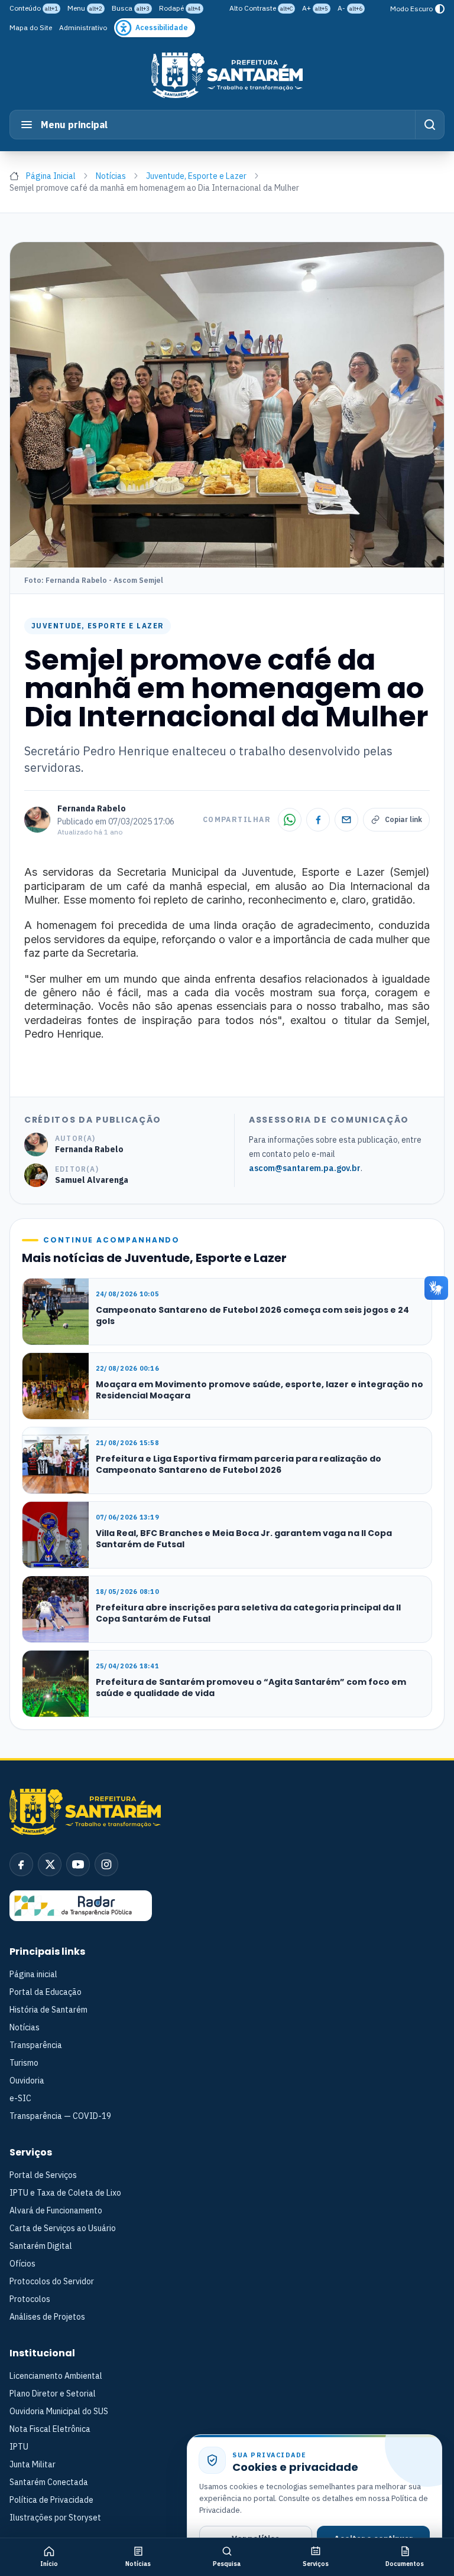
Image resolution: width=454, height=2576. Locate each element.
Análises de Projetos (47, 2317)
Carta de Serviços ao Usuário (63, 2228)
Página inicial (33, 1974)
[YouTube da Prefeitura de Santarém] (78, 1864)
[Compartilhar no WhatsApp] (290, 820)
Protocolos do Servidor (52, 2281)
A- (350, 8)
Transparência (36, 2045)
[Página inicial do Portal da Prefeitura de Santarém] (227, 75)
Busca (131, 8)
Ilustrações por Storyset (55, 2518)
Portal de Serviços (43, 2175)
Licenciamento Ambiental (56, 2376)
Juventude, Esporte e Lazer (196, 176)
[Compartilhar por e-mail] (346, 820)
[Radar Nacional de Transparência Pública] (81, 1906)
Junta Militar (33, 2464)
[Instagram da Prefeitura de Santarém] (106, 1864)
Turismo (24, 2063)
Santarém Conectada (49, 2482)
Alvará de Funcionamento (56, 2210)
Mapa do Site (31, 27)
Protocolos (30, 2299)
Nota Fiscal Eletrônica (50, 2429)
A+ (315, 8)
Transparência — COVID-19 (60, 2116)
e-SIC (20, 2098)
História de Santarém (48, 2010)
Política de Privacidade (51, 2500)
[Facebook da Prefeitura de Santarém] (21, 1864)
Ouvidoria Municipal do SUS (59, 2411)
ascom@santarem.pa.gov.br (305, 1168)
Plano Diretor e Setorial (53, 2394)
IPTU (19, 2447)
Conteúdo (34, 8)
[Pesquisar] (429, 125)
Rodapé (180, 8)
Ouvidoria (27, 2081)
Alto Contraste (261, 8)
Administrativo (83, 27)
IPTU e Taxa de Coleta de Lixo (65, 2193)
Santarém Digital (41, 2246)
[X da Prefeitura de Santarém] (50, 1864)
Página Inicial (51, 176)
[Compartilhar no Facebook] (318, 820)
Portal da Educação (46, 1992)
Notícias (111, 176)
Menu (85, 8)
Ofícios (22, 2264)
